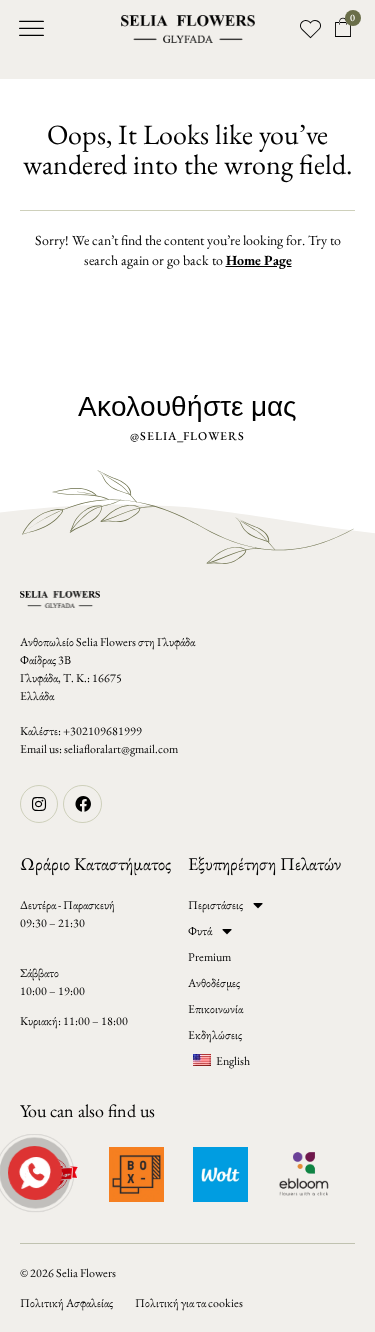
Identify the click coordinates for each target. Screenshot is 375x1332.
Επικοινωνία (215, 1009)
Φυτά (200, 931)
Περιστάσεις (215, 905)
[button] (32, 29)
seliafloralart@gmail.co (116, 749)
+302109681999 (102, 731)
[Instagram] (39, 804)
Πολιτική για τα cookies (189, 1303)
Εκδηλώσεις (215, 1035)
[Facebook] (82, 804)
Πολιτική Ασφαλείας (66, 1303)
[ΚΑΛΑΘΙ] (343, 28)
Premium (209, 957)
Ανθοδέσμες (214, 983)
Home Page (259, 260)
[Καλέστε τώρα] (33, 1171)
